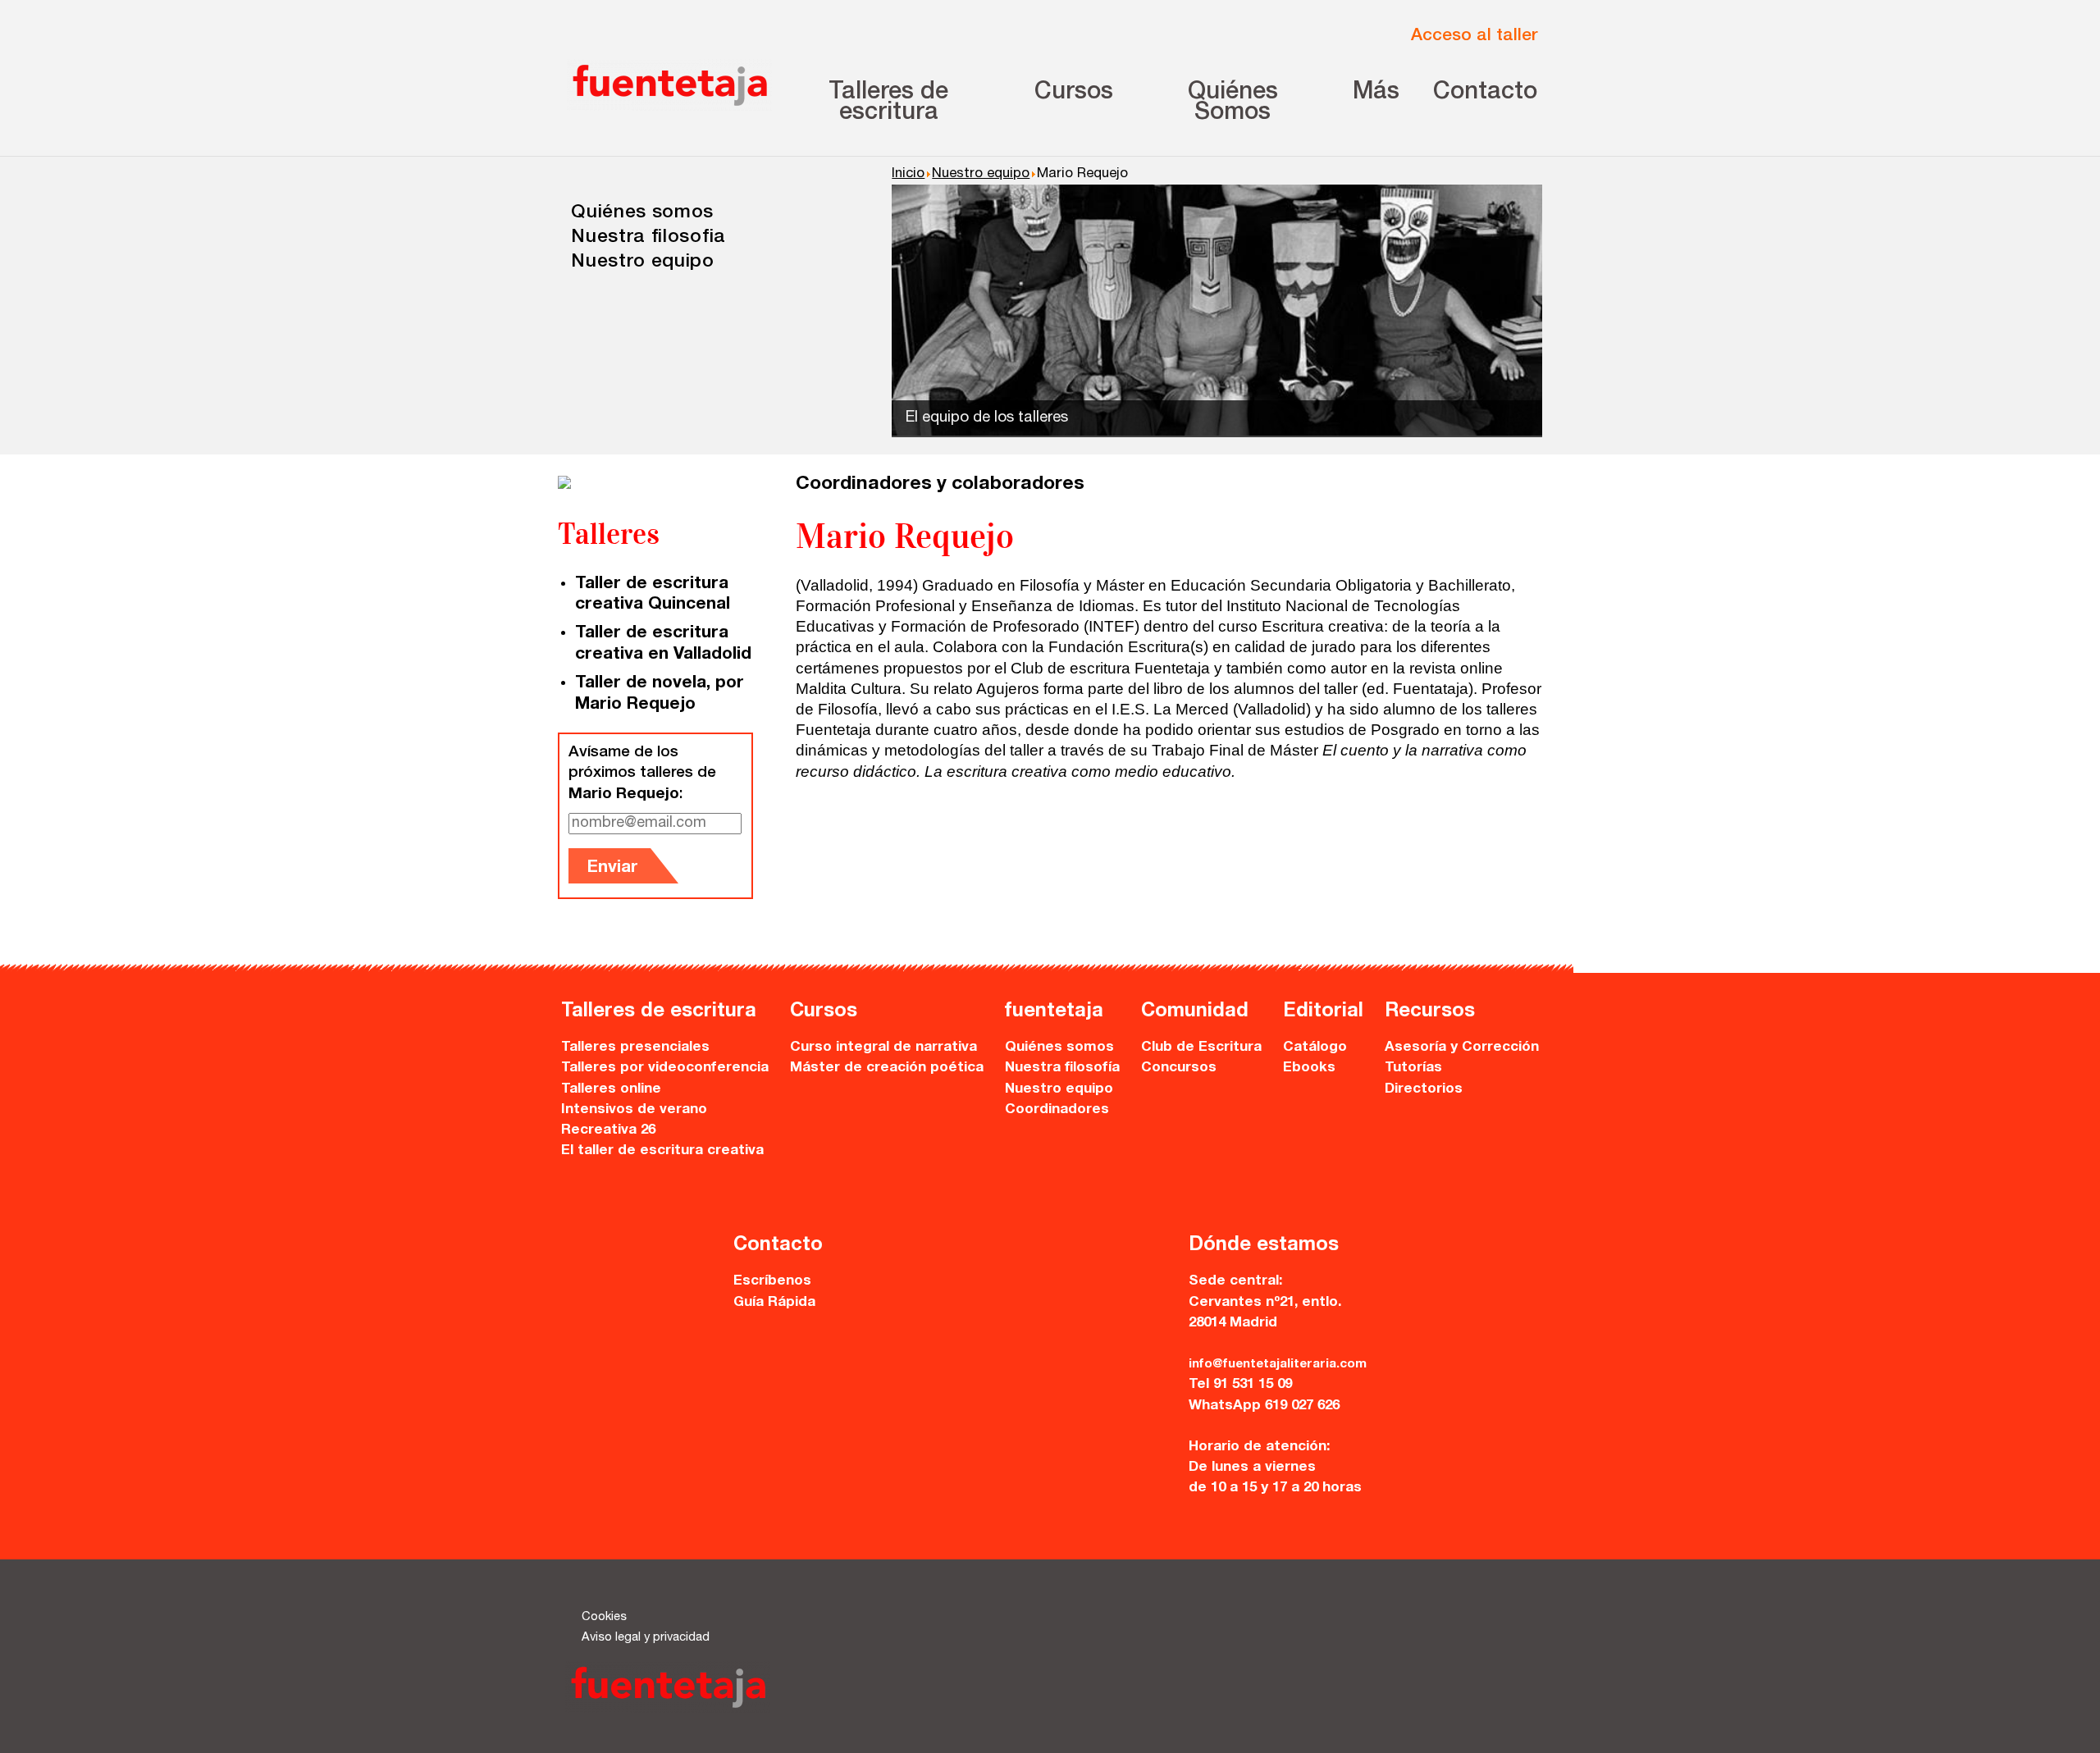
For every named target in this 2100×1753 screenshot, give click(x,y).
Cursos (1074, 93)
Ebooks (1309, 1068)
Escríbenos (772, 1282)
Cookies (604, 1618)
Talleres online (611, 1090)
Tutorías (1413, 1068)
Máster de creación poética (887, 1068)
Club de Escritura (1201, 1048)
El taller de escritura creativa (662, 1151)
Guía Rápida (774, 1303)
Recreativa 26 (608, 1131)
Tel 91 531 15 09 (1240, 1385)
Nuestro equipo (643, 263)
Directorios (1424, 1090)
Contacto (1485, 93)
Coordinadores (1057, 1110)
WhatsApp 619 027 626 (1264, 1406)
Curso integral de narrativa (883, 1048)
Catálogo (1315, 1048)
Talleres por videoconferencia (665, 1068)
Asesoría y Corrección (1462, 1048)
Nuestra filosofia (648, 238)
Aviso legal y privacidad (646, 1638)
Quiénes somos (642, 214)
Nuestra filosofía (1062, 1068)
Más (1376, 93)
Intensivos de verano (634, 1110)
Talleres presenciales (635, 1048)
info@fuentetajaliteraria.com (1278, 1365)
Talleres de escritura (888, 103)
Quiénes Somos (1233, 103)
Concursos (1179, 1068)
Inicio (908, 174)
